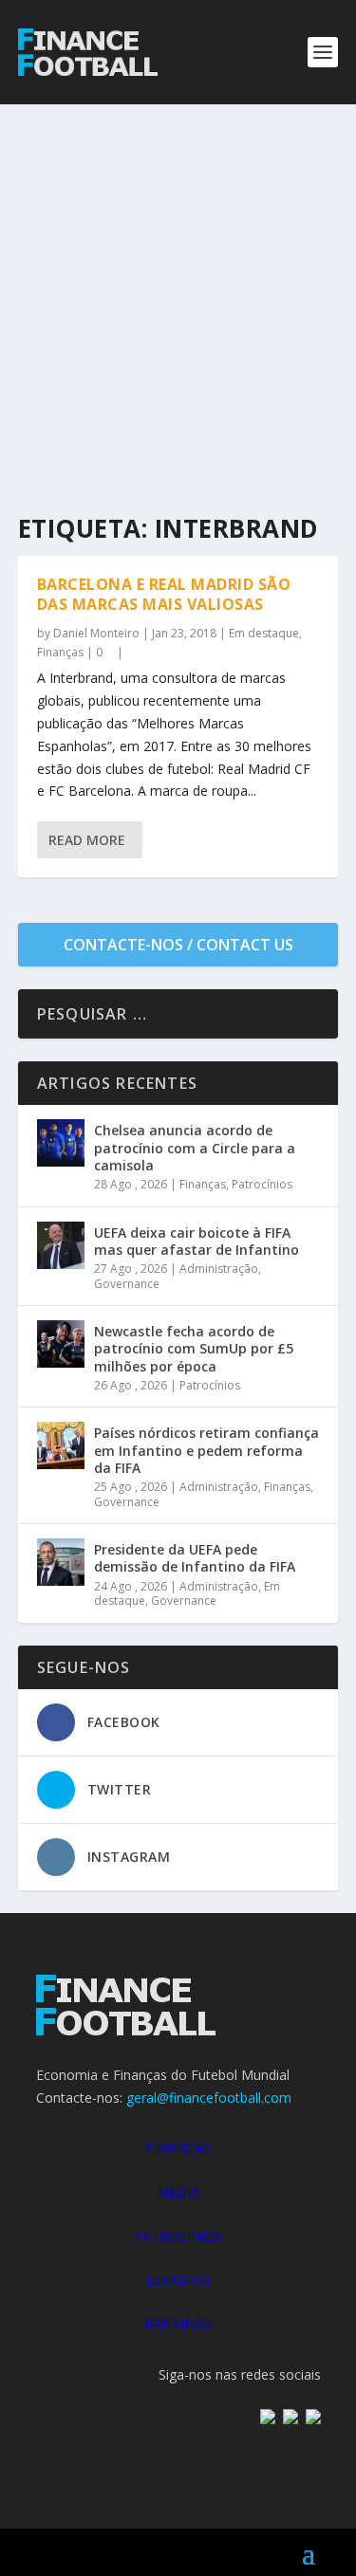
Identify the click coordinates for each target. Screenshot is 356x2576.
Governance (127, 1284)
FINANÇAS (178, 2148)
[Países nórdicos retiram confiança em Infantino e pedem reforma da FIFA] (61, 1445)
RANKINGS (178, 2323)
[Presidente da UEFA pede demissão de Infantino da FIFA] (61, 1562)
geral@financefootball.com (209, 2098)
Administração (219, 1269)
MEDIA (178, 2192)
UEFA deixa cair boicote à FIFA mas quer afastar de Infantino (197, 1241)
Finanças (60, 652)
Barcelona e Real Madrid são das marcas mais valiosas (164, 594)
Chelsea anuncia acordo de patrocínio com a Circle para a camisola (195, 1147)
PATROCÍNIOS (178, 2236)
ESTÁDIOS (178, 2280)
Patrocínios (262, 1184)
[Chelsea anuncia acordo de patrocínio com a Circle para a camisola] (61, 1143)
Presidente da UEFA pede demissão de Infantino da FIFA (195, 1558)
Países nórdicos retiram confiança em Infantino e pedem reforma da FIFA (206, 1450)
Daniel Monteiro (96, 633)
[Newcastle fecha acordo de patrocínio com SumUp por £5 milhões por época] (61, 1344)
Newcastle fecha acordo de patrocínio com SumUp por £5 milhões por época (194, 1348)
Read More (87, 840)
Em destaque (264, 633)
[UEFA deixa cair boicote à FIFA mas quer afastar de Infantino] (61, 1245)
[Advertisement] (178, 292)
